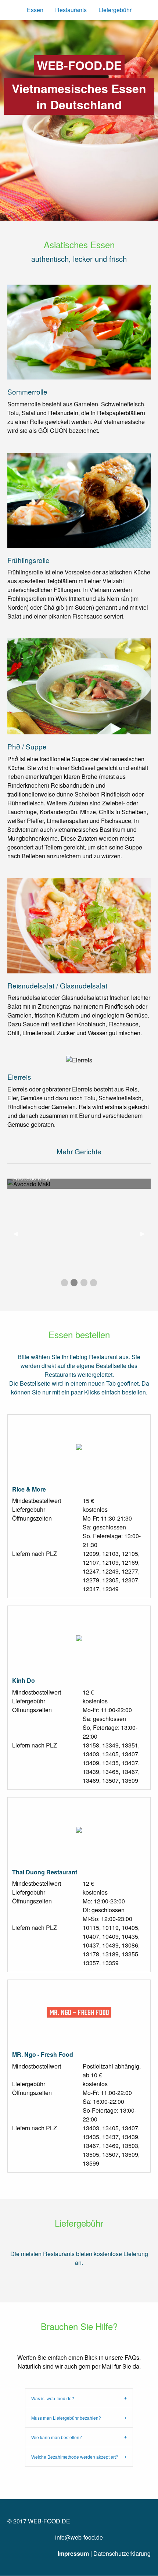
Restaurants (71, 10)
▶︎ (146, 1233)
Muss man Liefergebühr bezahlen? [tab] (66, 2418)
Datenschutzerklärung (122, 2553)
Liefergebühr (115, 10)
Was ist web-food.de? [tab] (53, 2398)
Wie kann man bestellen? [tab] (57, 2437)
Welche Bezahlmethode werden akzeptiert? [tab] (75, 2457)
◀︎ (18, 1233)
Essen (35, 10)
